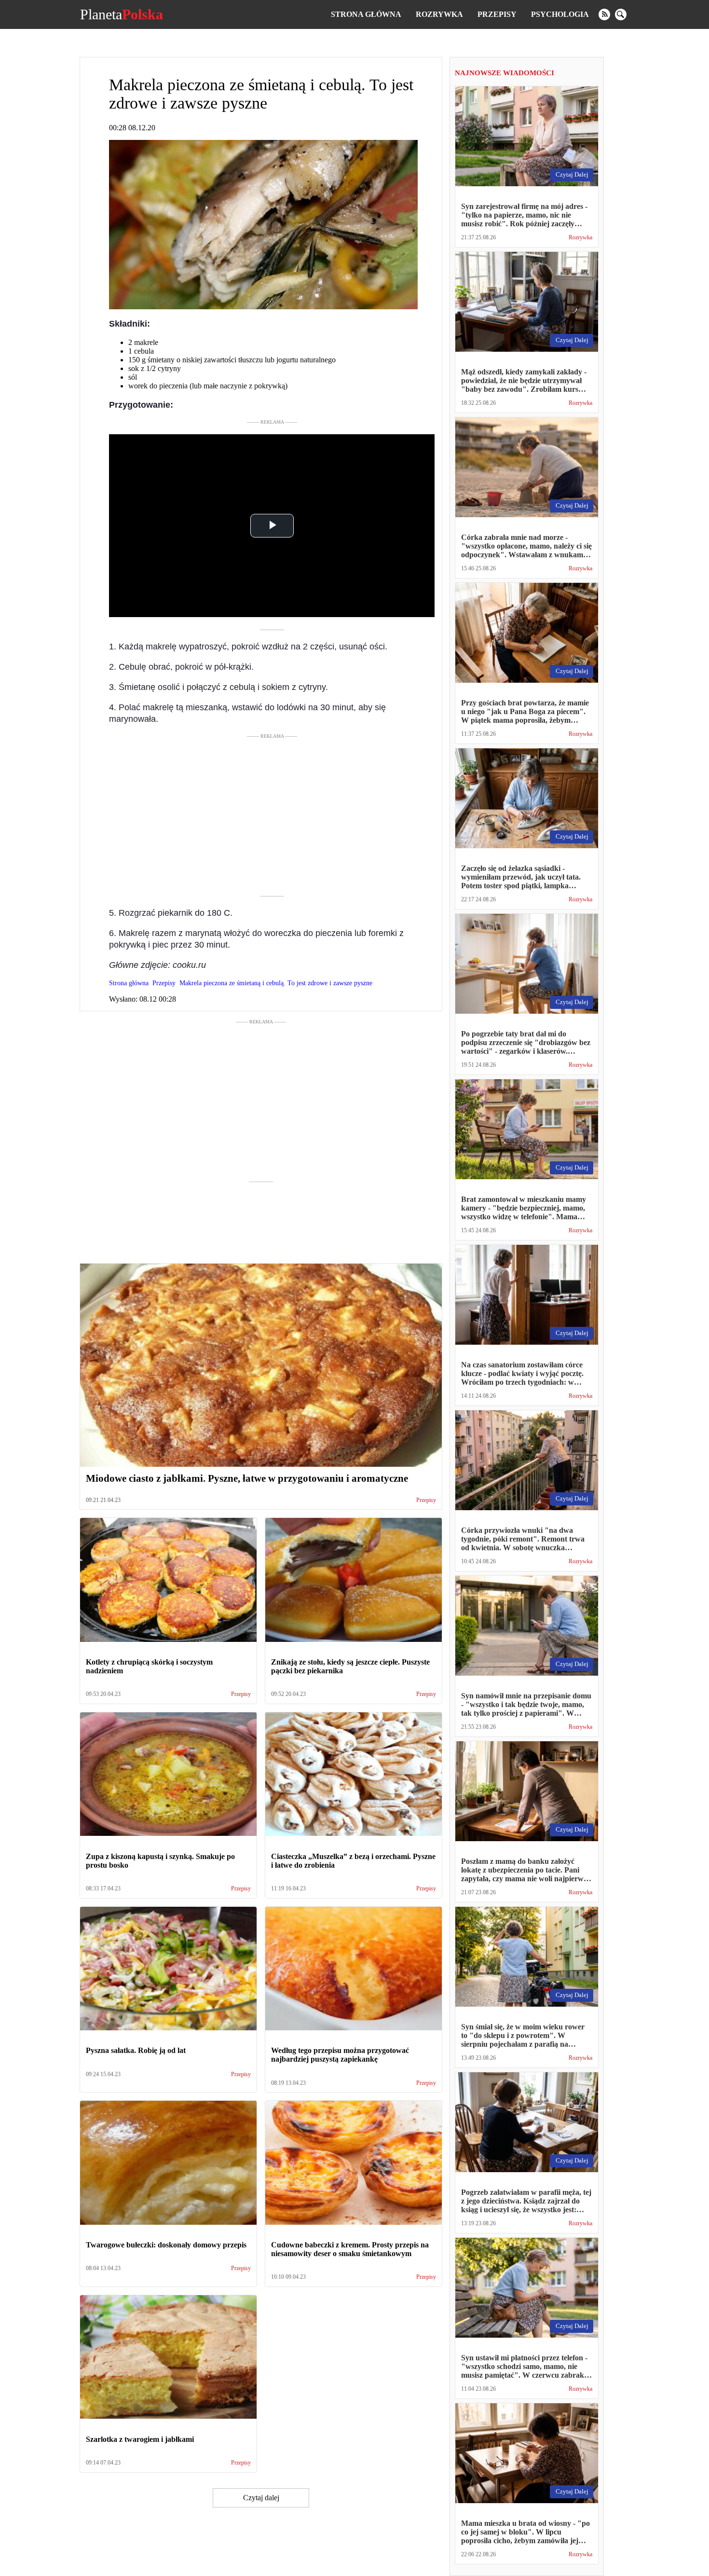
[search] (621, 14)
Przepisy (497, 14)
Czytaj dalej (261, 2498)
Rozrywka (439, 14)
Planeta (122, 14)
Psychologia (560, 14)
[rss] (604, 14)
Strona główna (366, 14)
